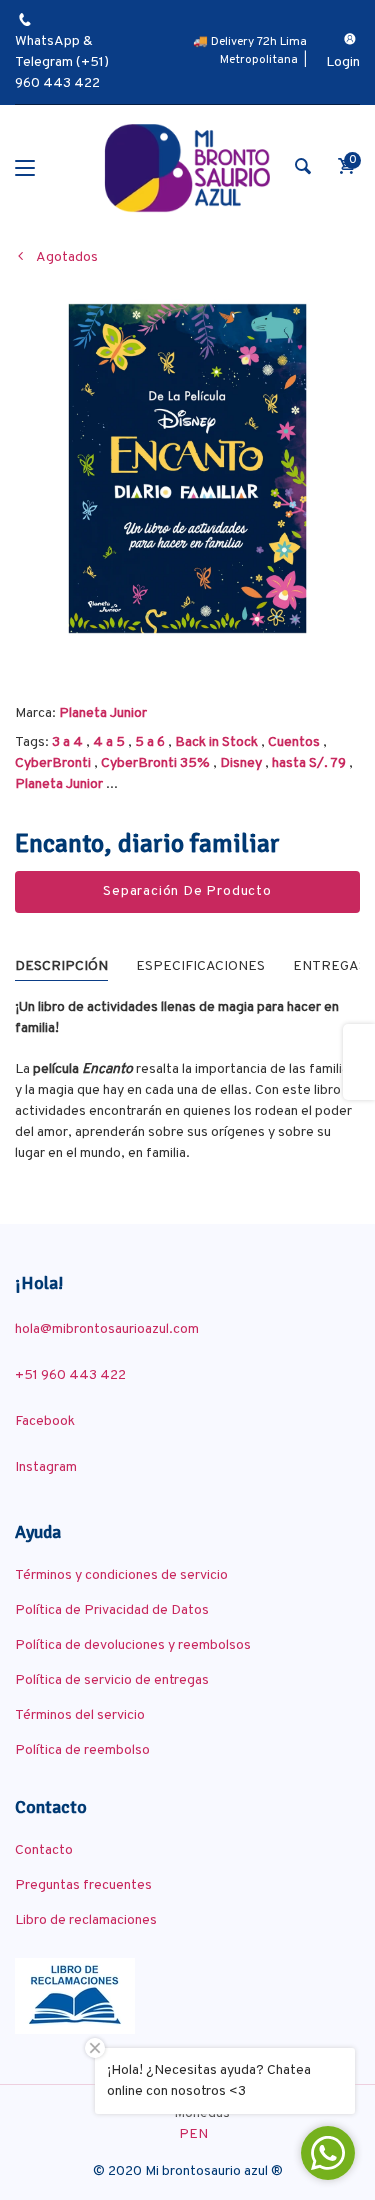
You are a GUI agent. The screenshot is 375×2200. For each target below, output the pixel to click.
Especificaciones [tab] (200, 966)
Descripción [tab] (61, 966)
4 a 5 (109, 742)
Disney (241, 763)
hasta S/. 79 (309, 763)
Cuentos (294, 742)
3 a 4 (67, 742)
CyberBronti (53, 763)
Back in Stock (216, 742)
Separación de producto (187, 891)
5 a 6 (150, 742)
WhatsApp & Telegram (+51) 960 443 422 (62, 62)
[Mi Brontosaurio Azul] (187, 168)
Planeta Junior (103, 713)
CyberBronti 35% (155, 763)
